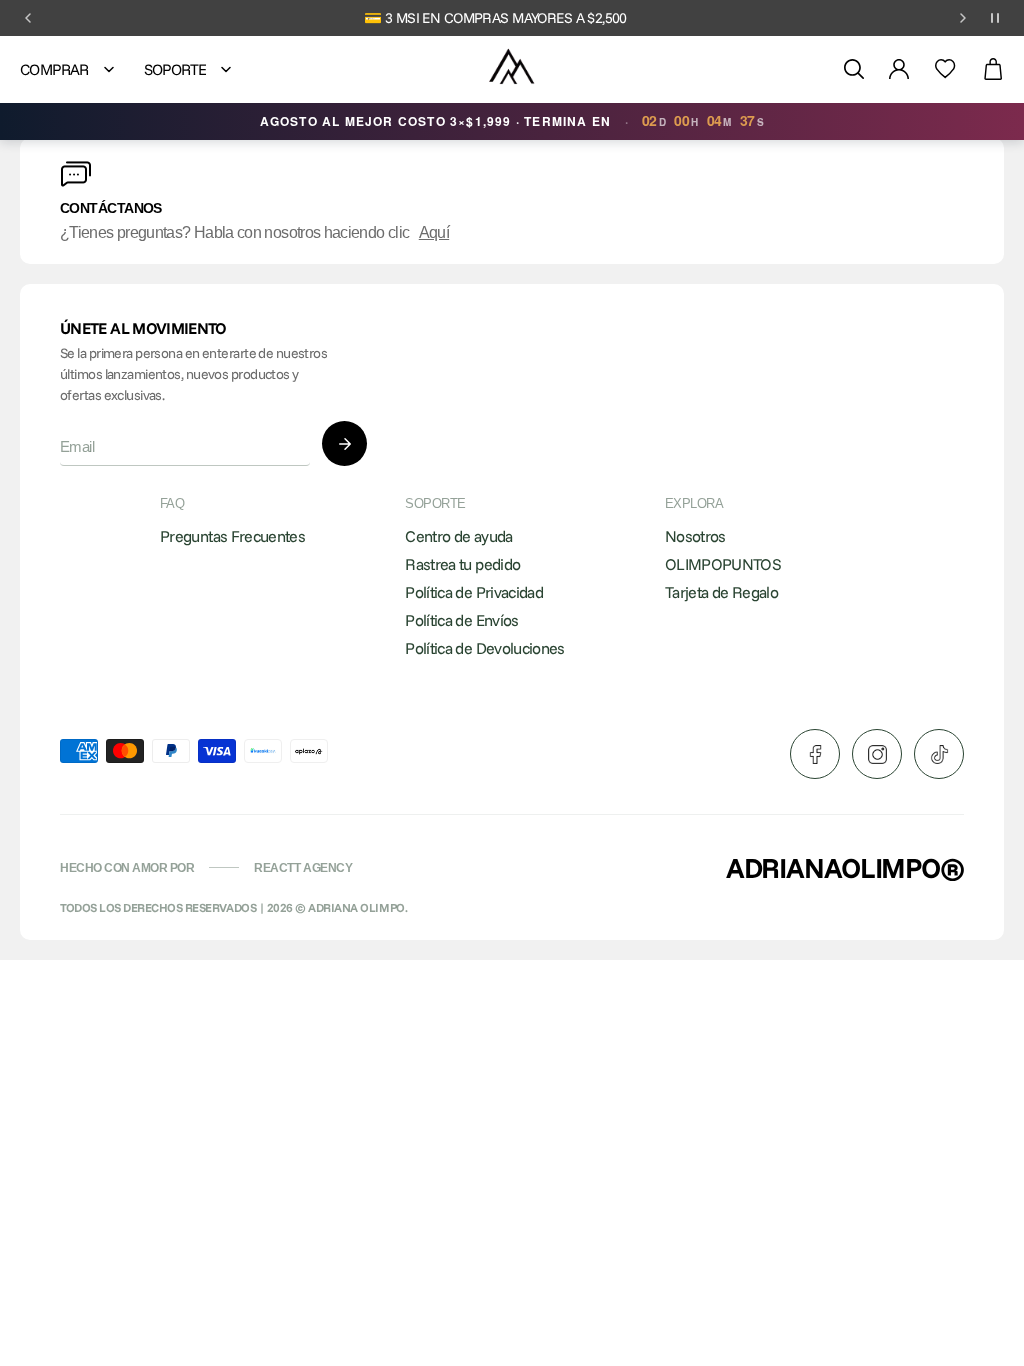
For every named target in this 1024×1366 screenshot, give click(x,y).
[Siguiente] (963, 18)
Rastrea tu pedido (462, 564)
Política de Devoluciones (485, 648)
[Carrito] (993, 69)
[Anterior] (28, 18)
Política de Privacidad (474, 592)
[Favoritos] (945, 69)
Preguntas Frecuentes (232, 536)
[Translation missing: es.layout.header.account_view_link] (899, 69)
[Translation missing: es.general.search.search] (854, 69)
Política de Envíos (461, 620)
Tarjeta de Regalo (721, 592)
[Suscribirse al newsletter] (344, 443)
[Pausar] (995, 18)
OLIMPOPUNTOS (723, 564)
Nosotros (695, 536)
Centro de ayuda (458, 536)
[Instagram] (877, 754)
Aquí (434, 232)
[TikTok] (939, 754)
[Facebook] (815, 754)
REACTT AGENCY (303, 868)
